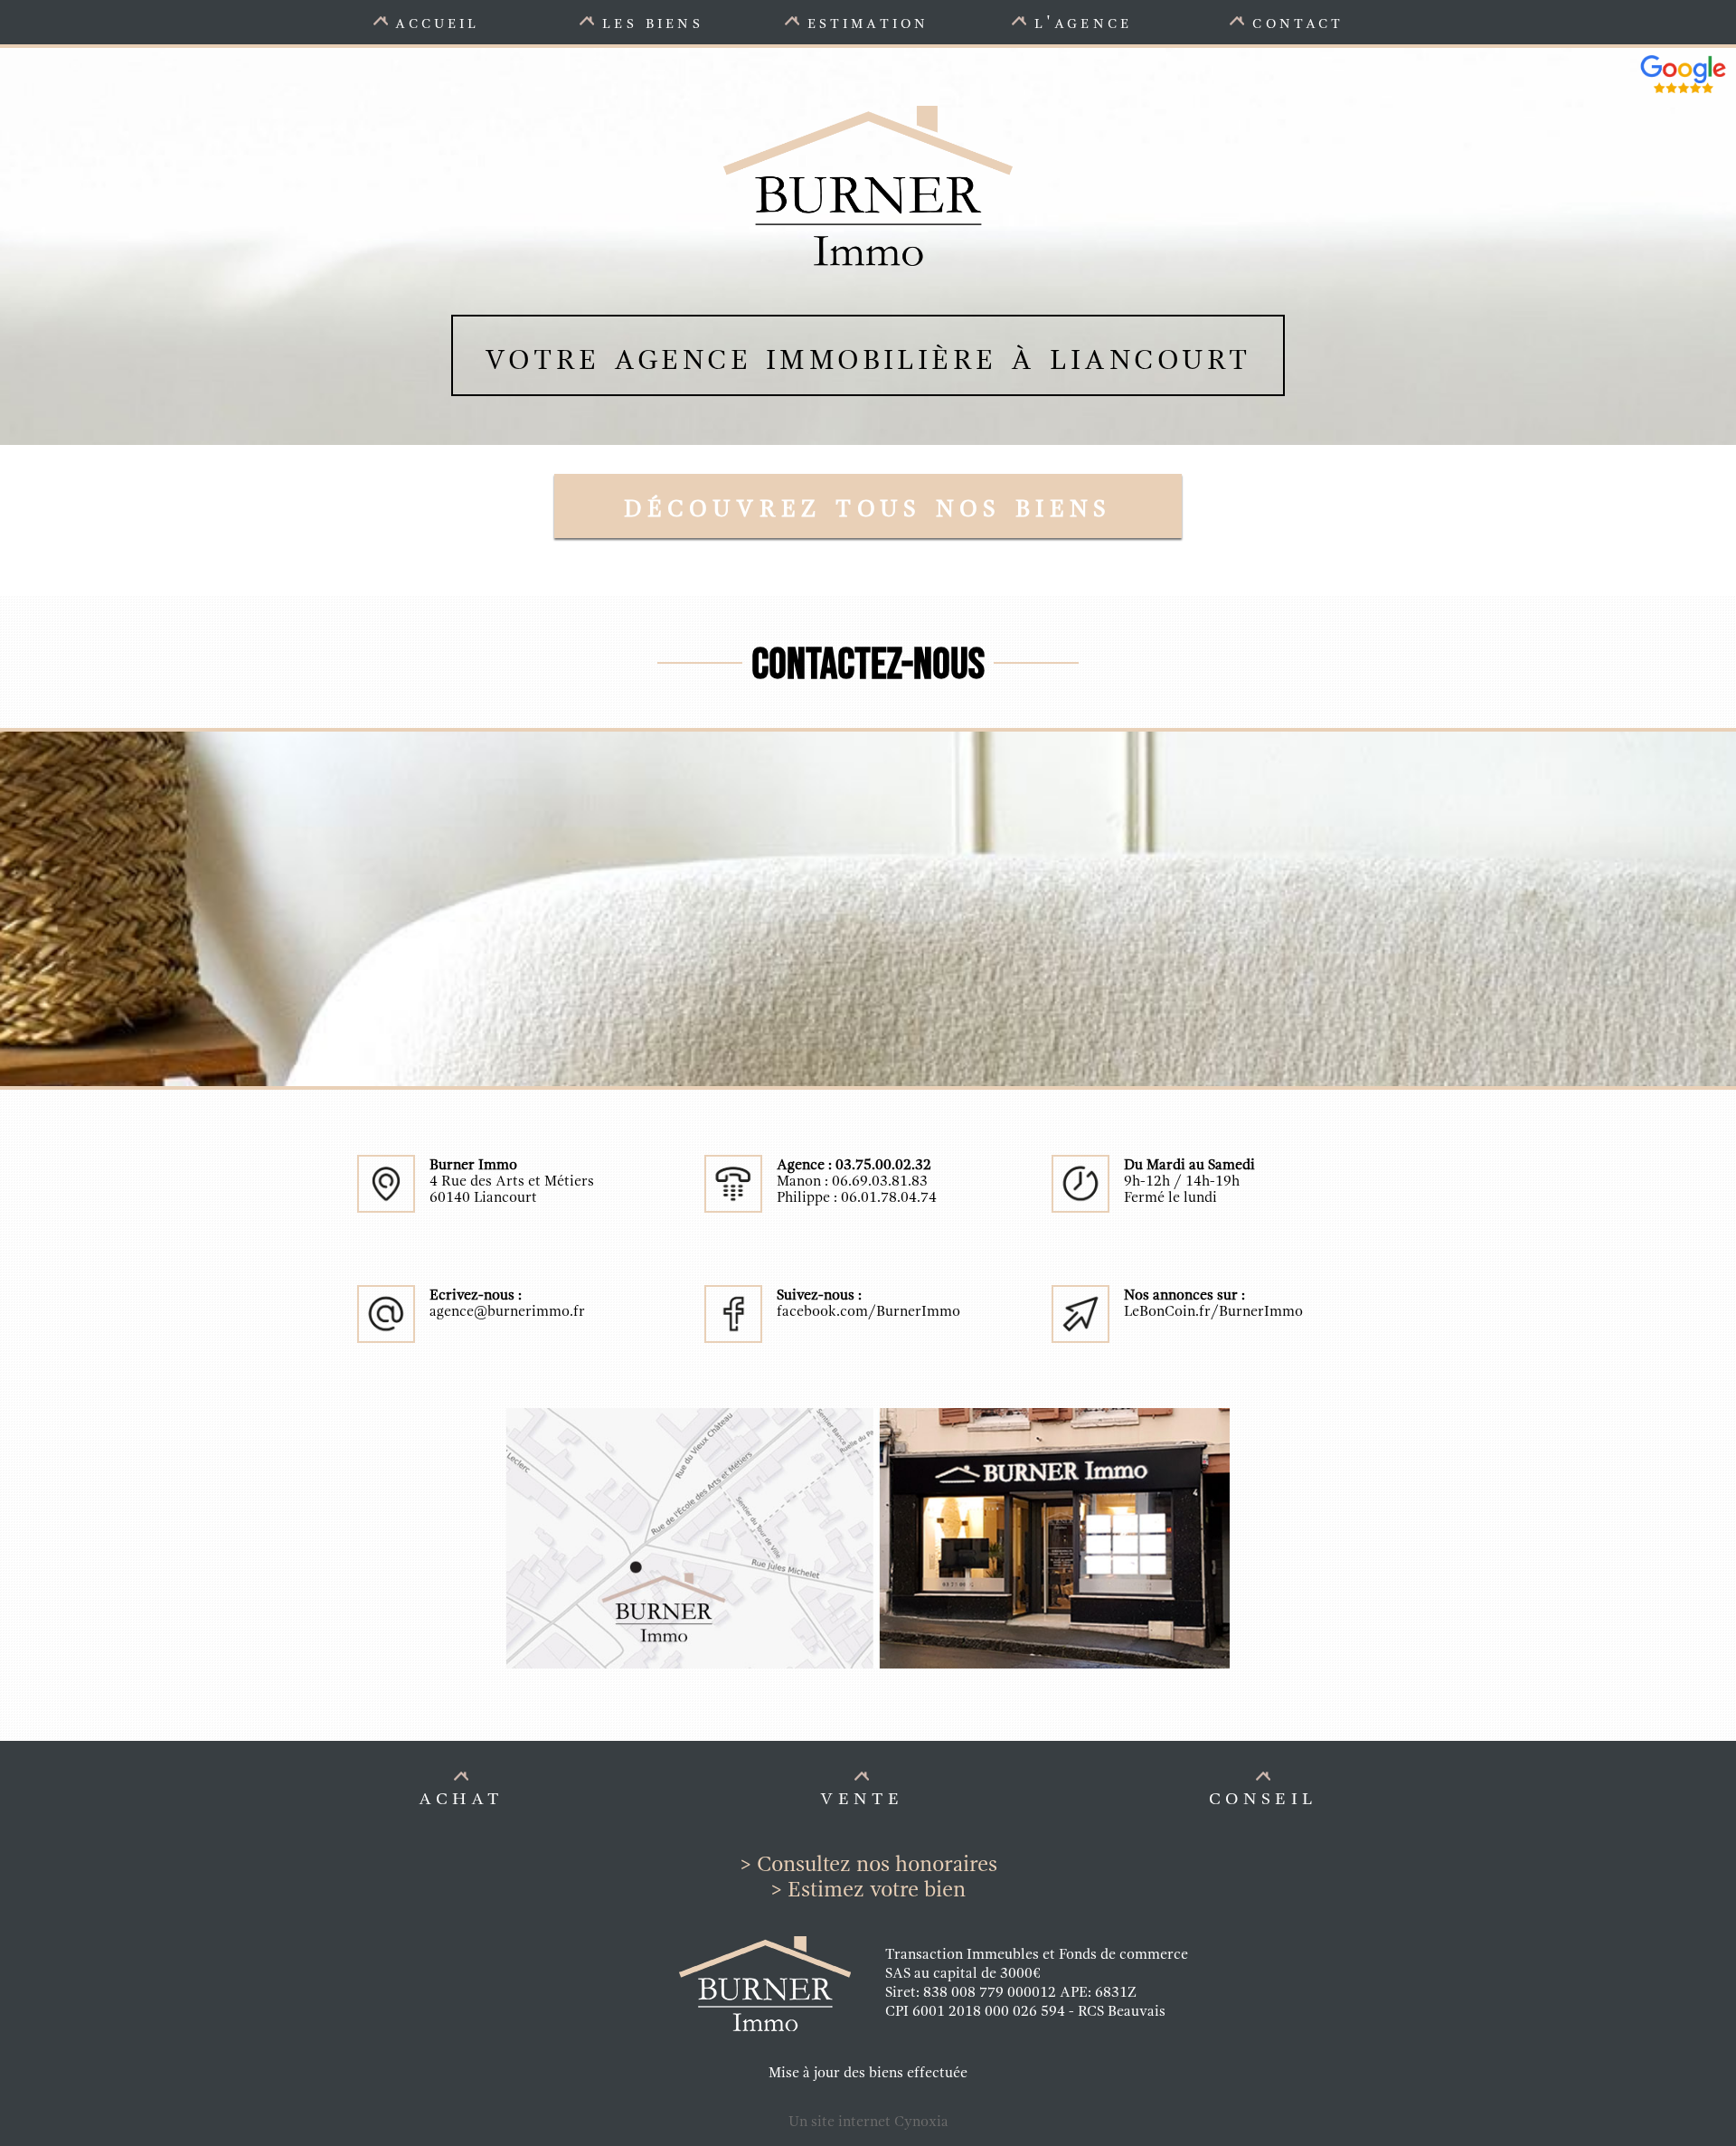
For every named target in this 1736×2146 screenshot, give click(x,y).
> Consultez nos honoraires (868, 1864)
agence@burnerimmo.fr (507, 1311)
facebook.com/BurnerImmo (868, 1311)
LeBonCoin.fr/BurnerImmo (1213, 1311)
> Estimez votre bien (868, 1889)
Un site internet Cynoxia (868, 2122)
